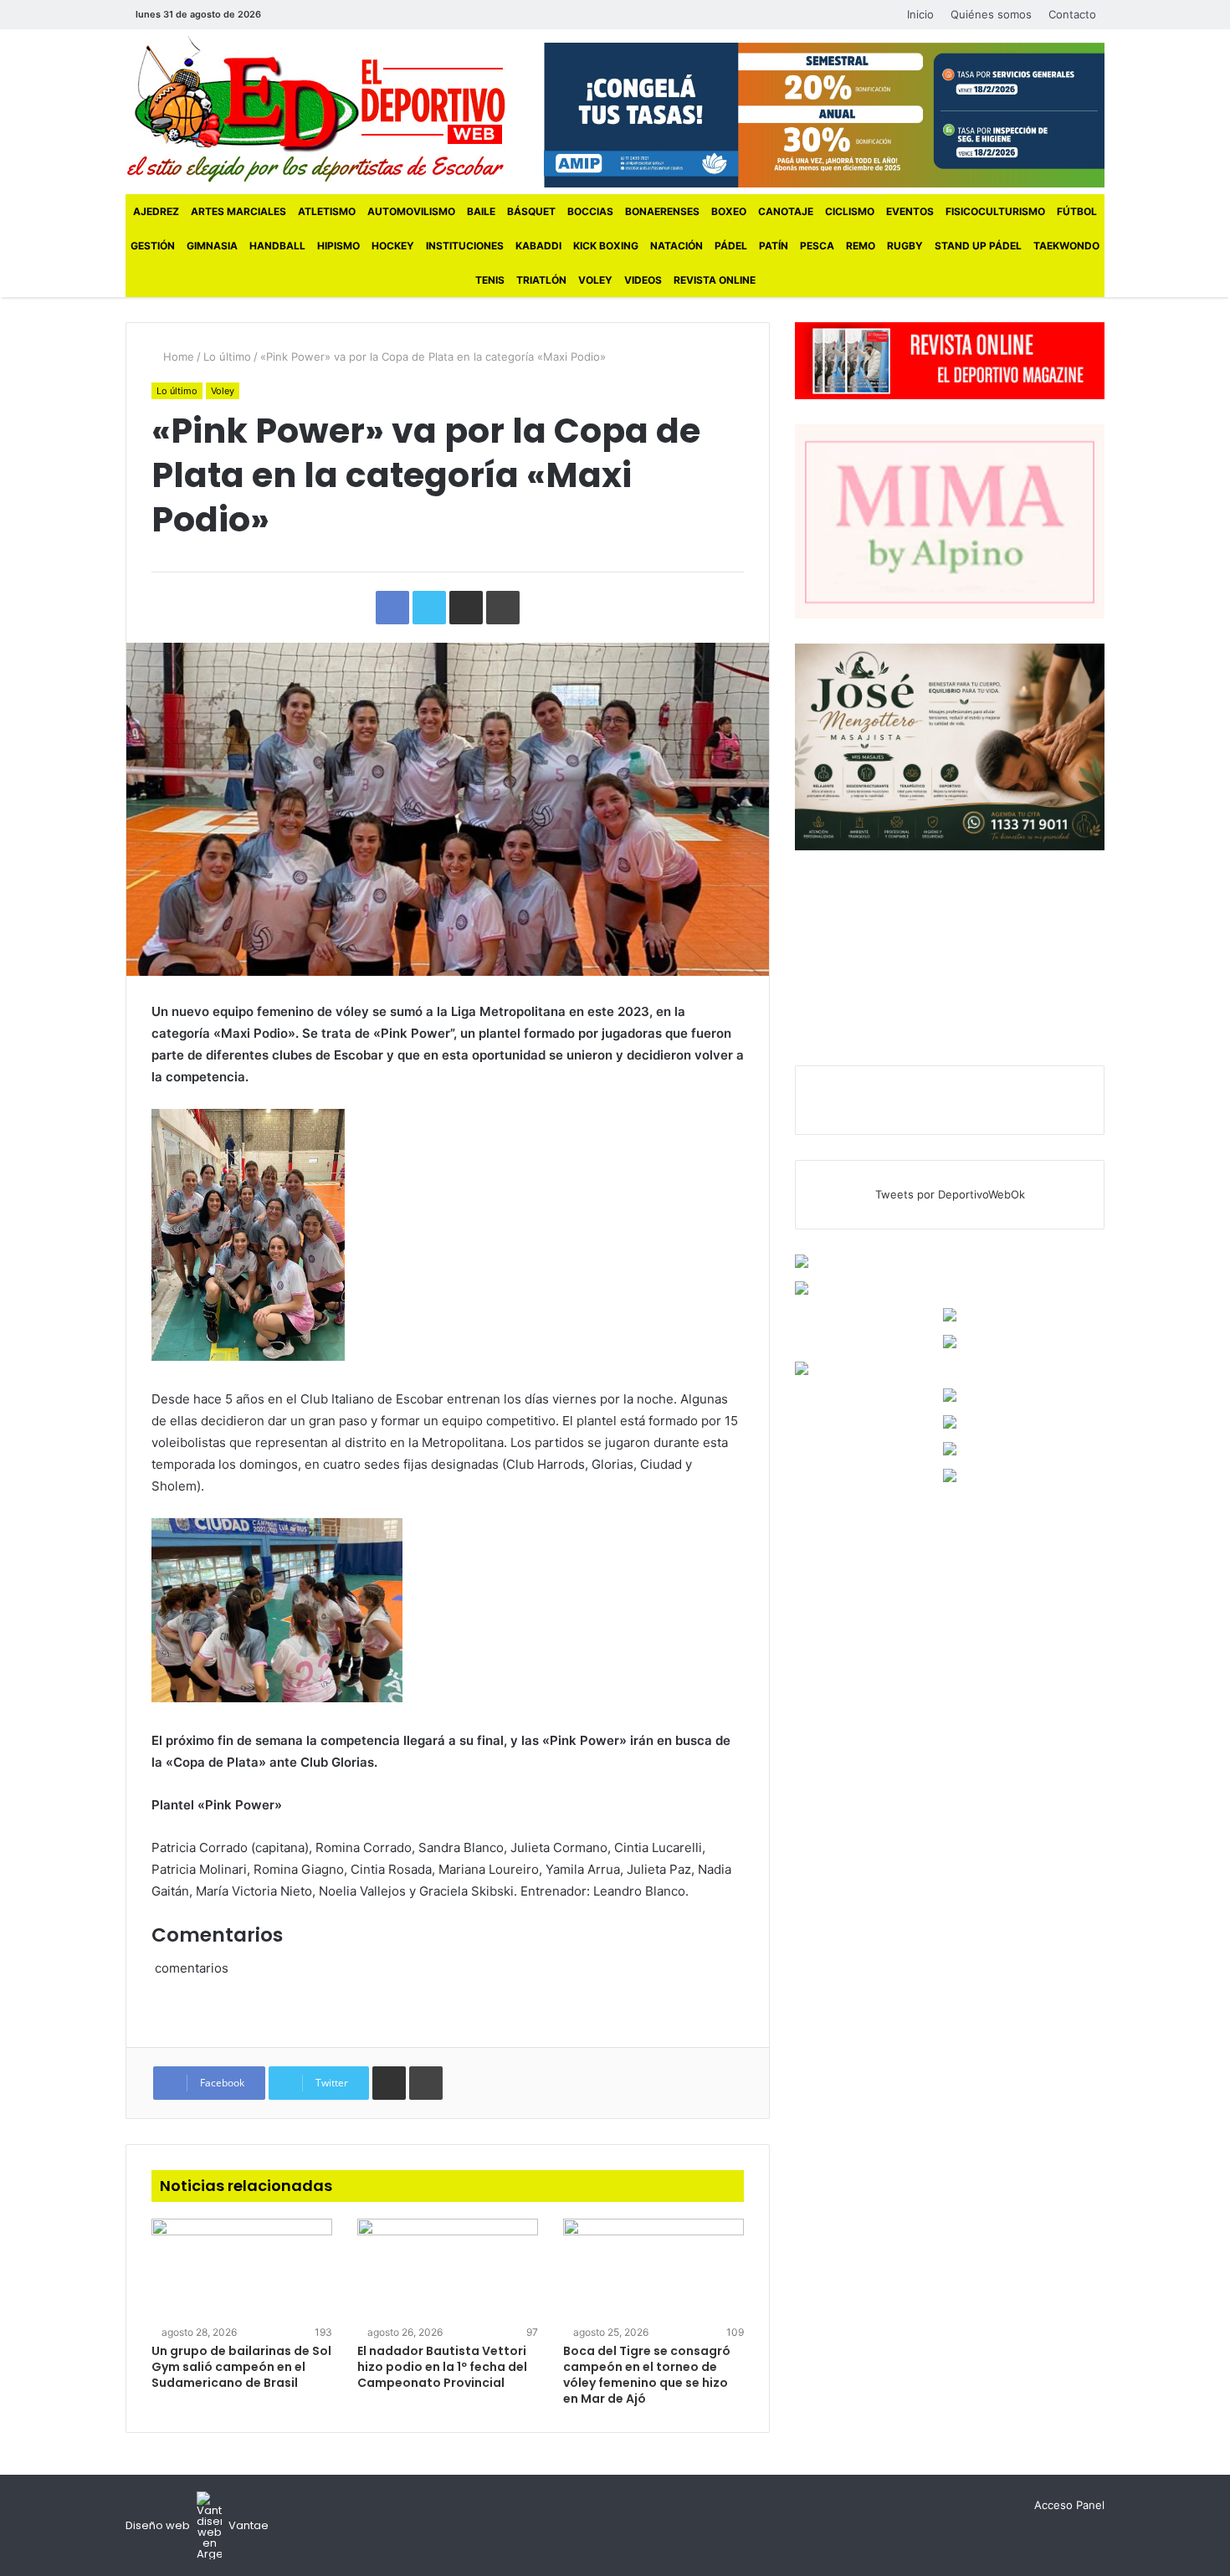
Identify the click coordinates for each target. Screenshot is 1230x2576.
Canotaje (786, 211)
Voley (595, 280)
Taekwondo (1066, 246)
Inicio (920, 14)
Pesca (817, 246)
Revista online (715, 280)
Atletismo (327, 211)
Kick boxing (606, 246)
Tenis (490, 280)
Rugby (905, 246)
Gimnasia (212, 246)
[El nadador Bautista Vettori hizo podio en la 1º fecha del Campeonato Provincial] (448, 2270)
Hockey (393, 246)
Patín (774, 246)
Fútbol (1077, 211)
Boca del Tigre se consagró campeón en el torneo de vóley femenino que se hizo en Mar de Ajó (647, 2375)
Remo (861, 246)
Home (177, 357)
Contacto (1072, 14)
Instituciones (465, 246)
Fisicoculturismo (995, 211)
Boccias (590, 211)
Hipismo (338, 246)
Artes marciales (238, 211)
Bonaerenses (662, 211)
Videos (643, 280)
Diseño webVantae (197, 2525)
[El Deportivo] (316, 109)
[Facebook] (286, 15)
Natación (676, 246)
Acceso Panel (1069, 2505)
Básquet (531, 211)
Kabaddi (538, 246)
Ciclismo (850, 211)
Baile (481, 211)
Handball (277, 246)
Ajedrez (156, 211)
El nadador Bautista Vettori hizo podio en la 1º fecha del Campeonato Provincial (442, 2367)
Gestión (153, 246)
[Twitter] (311, 15)
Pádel (731, 246)
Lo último (227, 357)
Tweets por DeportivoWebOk (950, 1194)
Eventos (910, 211)
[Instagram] (336, 15)
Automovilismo (411, 211)
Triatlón (541, 280)
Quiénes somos (991, 14)
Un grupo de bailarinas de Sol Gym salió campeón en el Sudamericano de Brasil (241, 2367)
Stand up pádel (978, 246)
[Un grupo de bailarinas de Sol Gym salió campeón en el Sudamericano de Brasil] (242, 2270)
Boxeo (729, 211)
